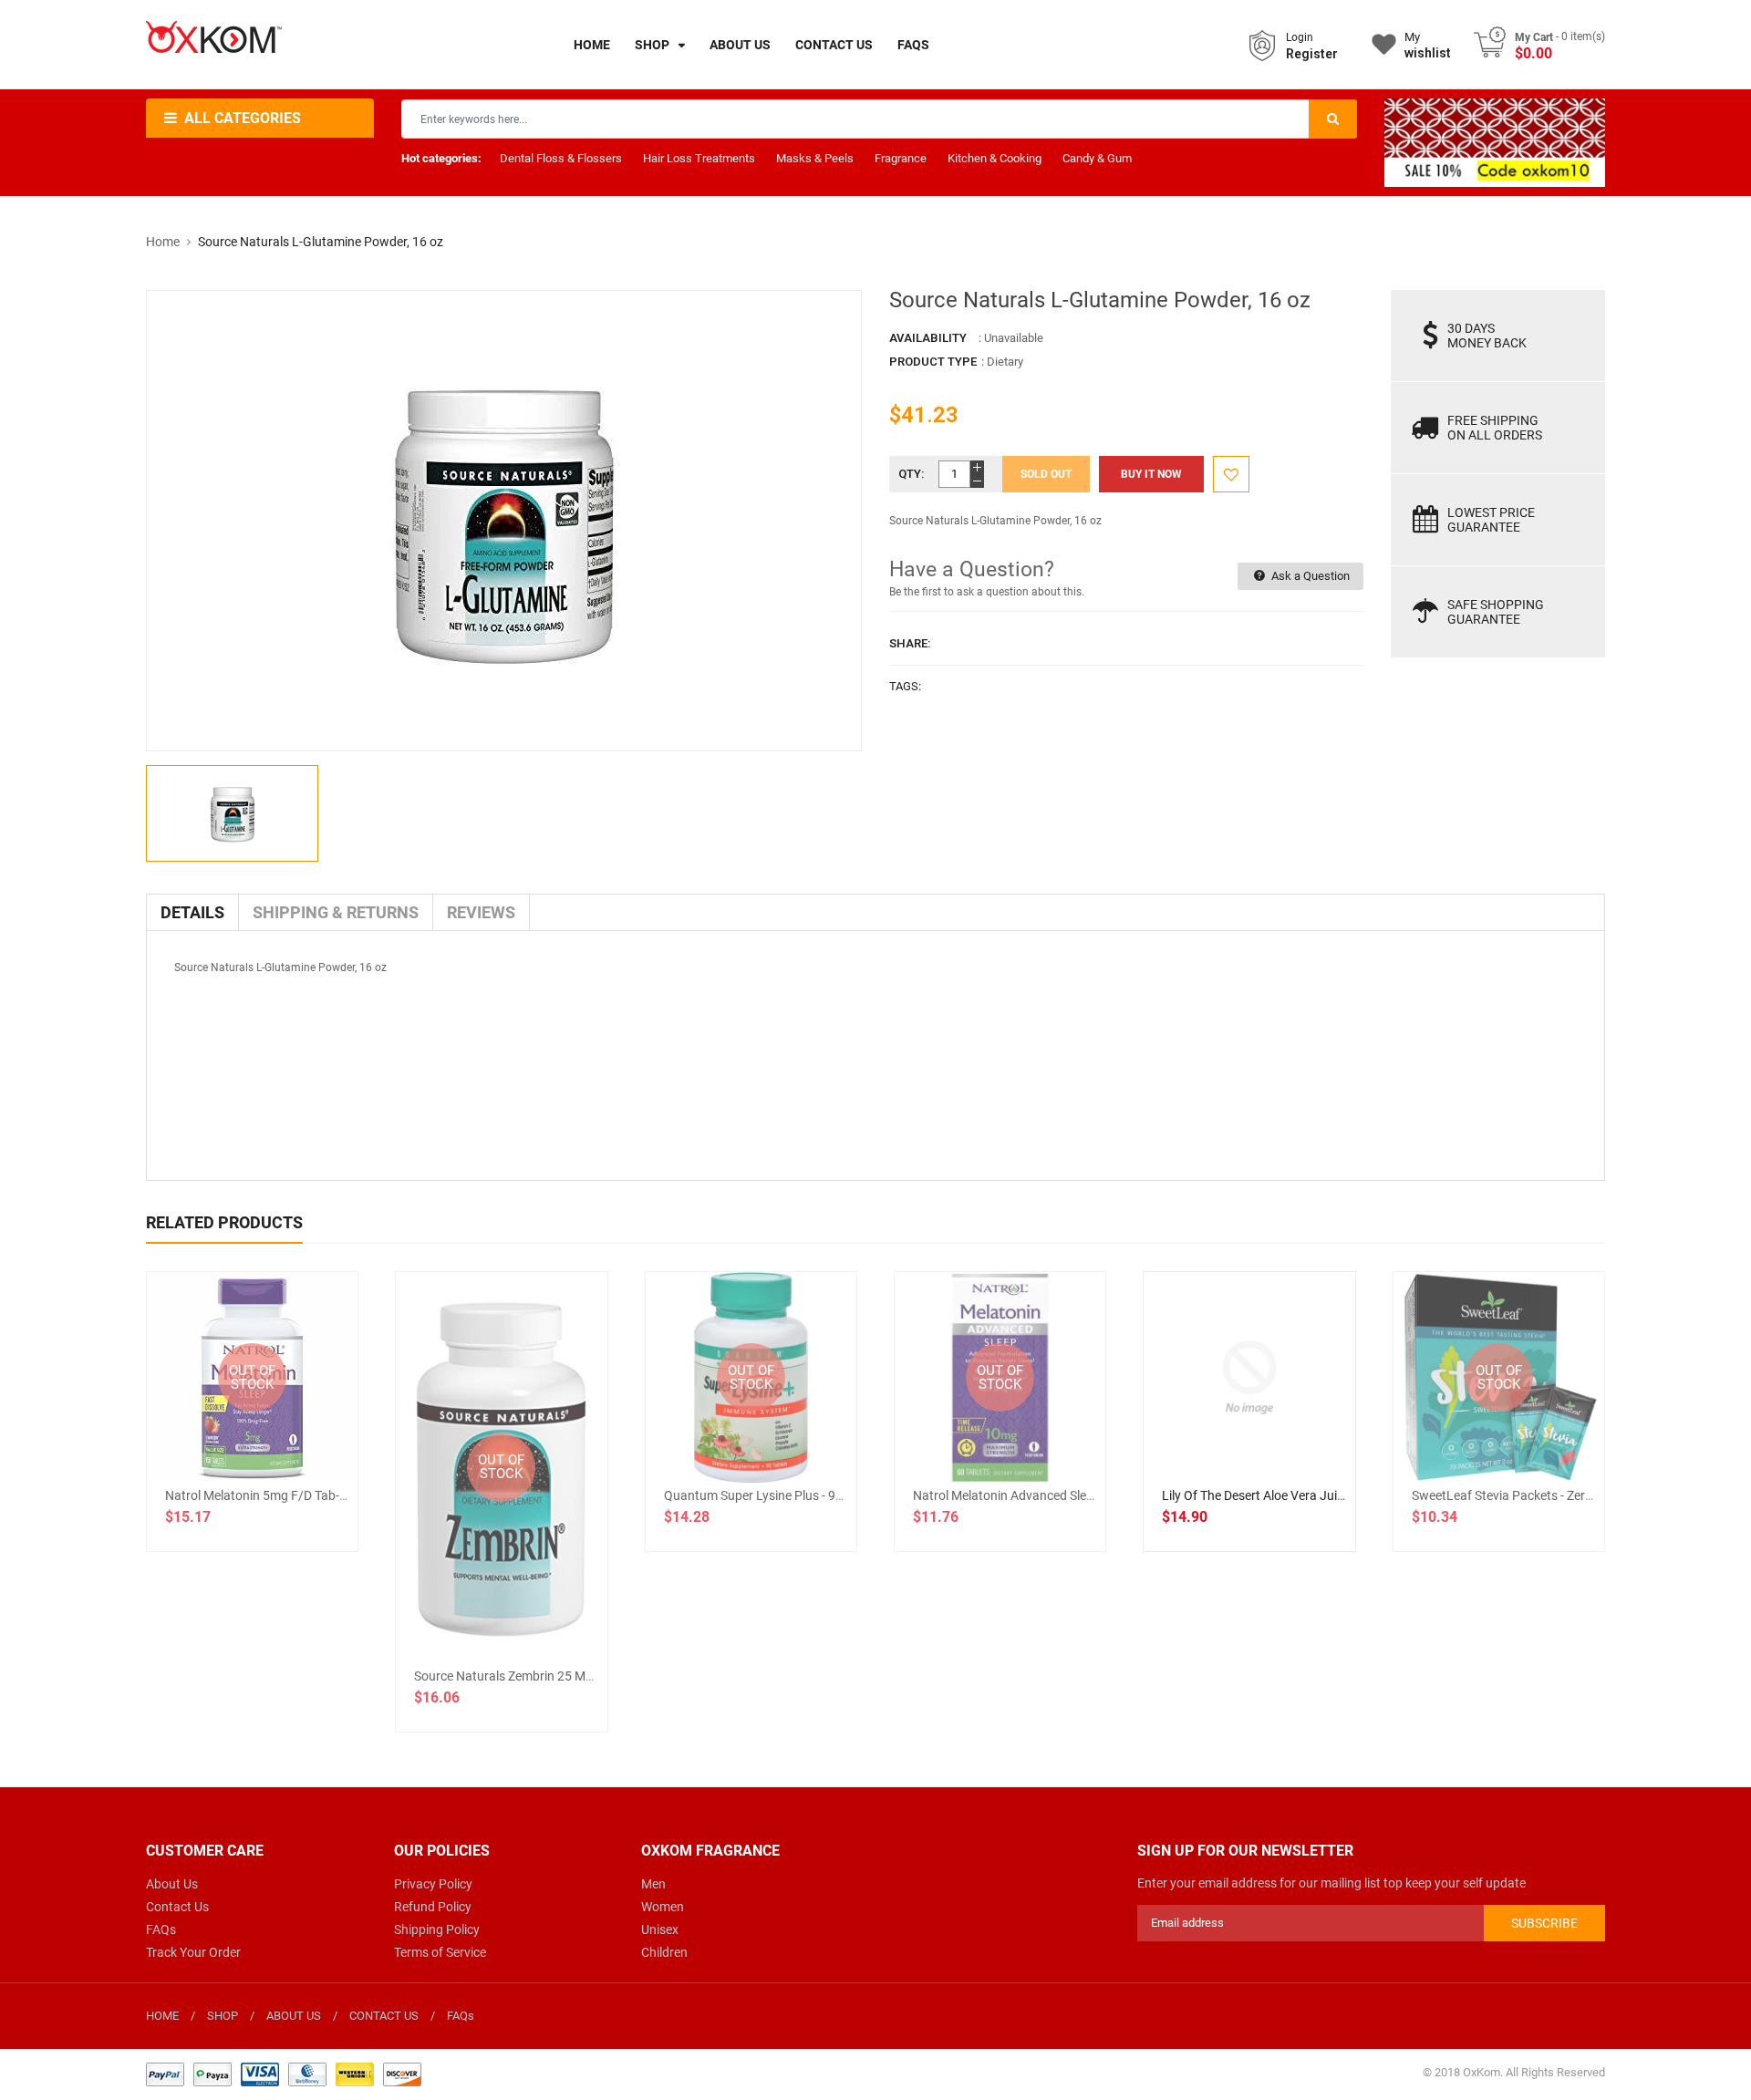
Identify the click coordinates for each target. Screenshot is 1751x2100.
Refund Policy (433, 1907)
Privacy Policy (433, 1884)
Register (1312, 54)
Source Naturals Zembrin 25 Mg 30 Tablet (531, 1676)
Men (653, 1884)
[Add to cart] (1249, 1436)
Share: (910, 643)
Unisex (660, 1929)
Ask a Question (1309, 576)
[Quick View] (1290, 1436)
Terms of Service (440, 1952)
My (1428, 45)
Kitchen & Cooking (995, 158)
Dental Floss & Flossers (561, 158)
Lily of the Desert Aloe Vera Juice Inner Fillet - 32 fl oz (1314, 1495)
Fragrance (901, 158)
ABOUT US (294, 2016)
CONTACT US (384, 2016)
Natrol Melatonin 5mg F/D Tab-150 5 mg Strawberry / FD (325, 1495)
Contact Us (177, 1907)
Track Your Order (193, 1952)
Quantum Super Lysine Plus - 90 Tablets (775, 1495)
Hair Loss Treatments (699, 158)
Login (1300, 37)
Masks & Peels (815, 158)
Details (192, 912)
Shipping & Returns (336, 912)
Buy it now (1151, 474)
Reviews (481, 912)
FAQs (161, 1929)
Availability (928, 338)
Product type (933, 362)
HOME (162, 2016)
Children (664, 1952)
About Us (172, 1884)
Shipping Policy (437, 1929)
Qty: (912, 474)
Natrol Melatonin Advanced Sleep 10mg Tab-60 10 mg (1064, 1495)
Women (663, 1907)
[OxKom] (284, 2073)
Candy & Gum (1097, 158)
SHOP (223, 2016)
